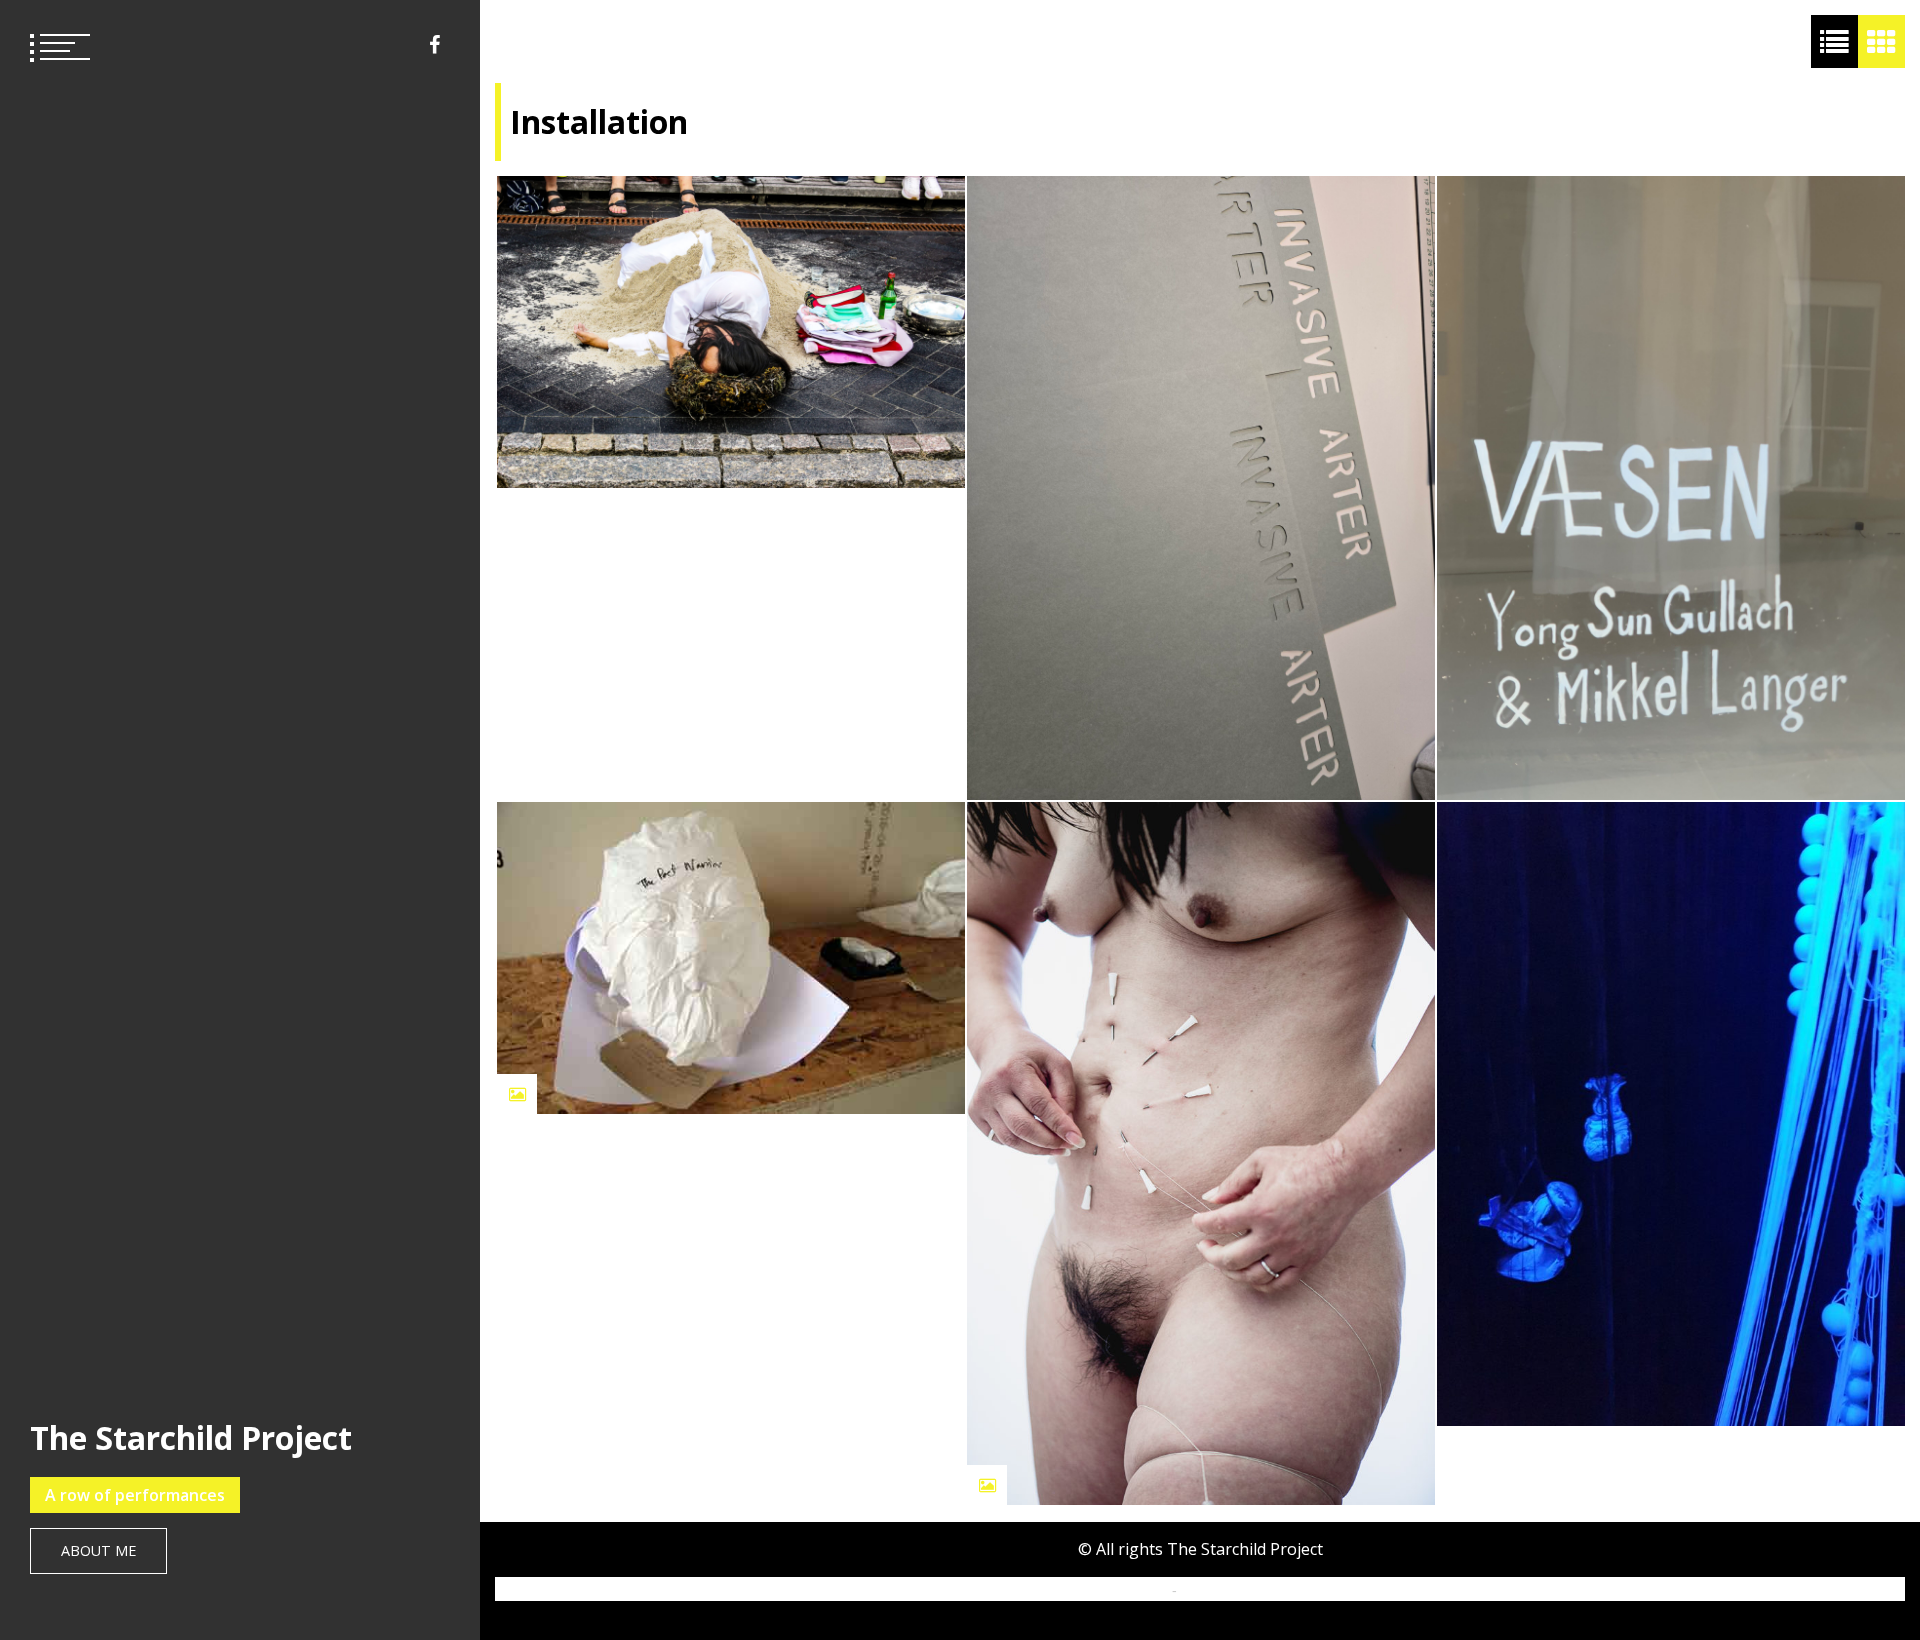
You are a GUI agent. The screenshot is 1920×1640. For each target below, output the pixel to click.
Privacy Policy (1124, 1590)
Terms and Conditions (1250, 1590)
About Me (98, 1550)
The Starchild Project (191, 1437)
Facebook (434, 45)
